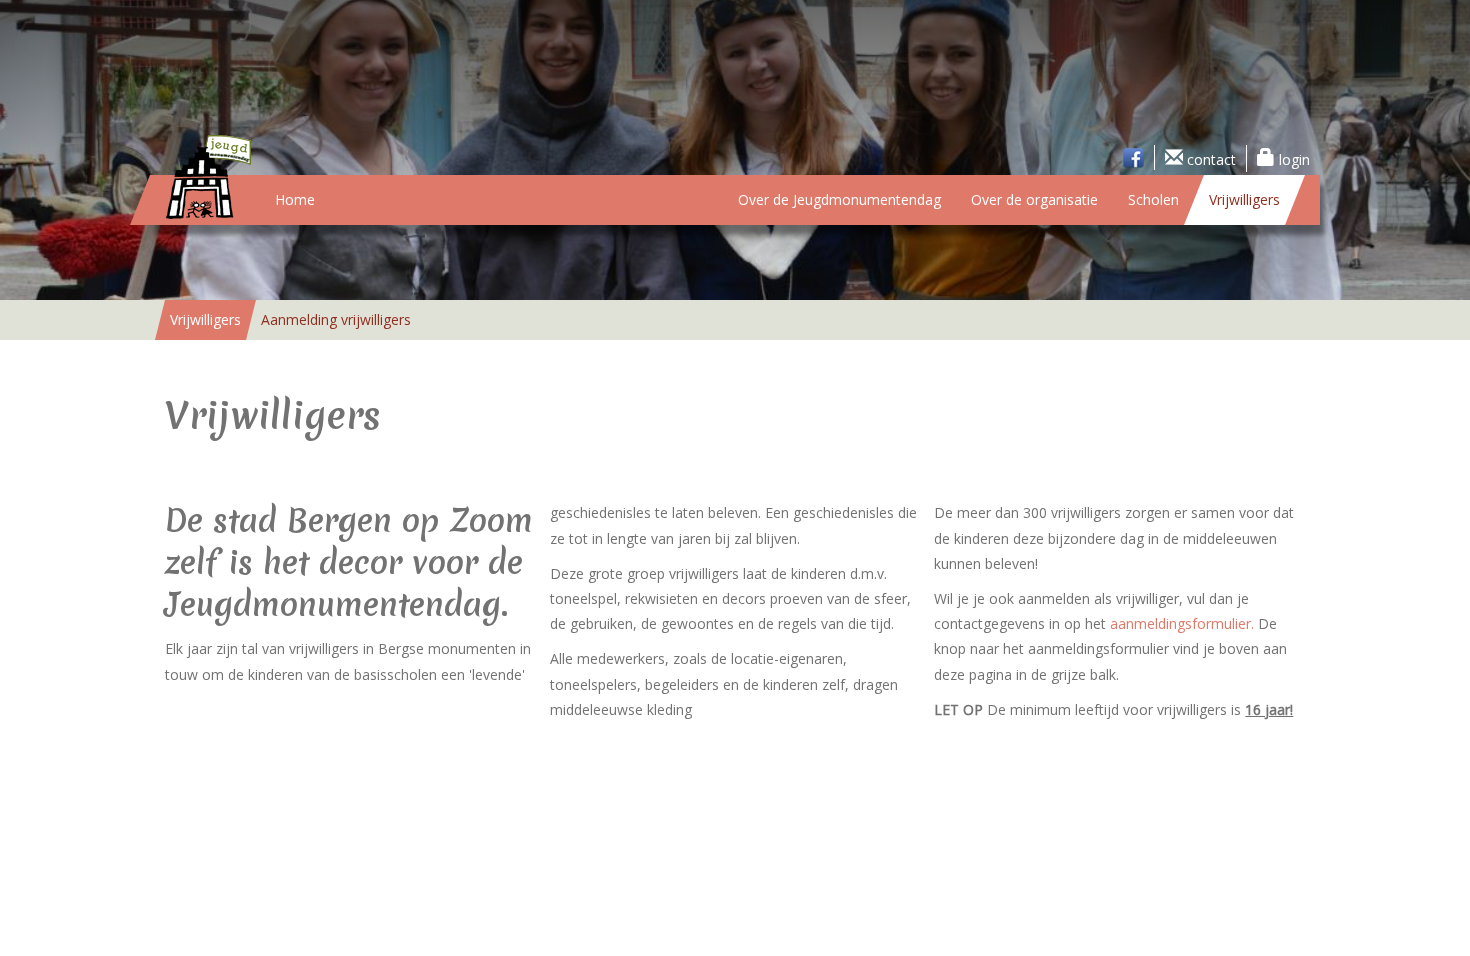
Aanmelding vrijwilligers (336, 319)
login (1292, 159)
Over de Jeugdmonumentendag (839, 199)
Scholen (1153, 199)
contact (1209, 159)
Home (295, 199)
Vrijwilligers (1244, 199)
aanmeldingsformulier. (1182, 623)
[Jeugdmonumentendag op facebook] (1134, 157)
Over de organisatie (1034, 199)
